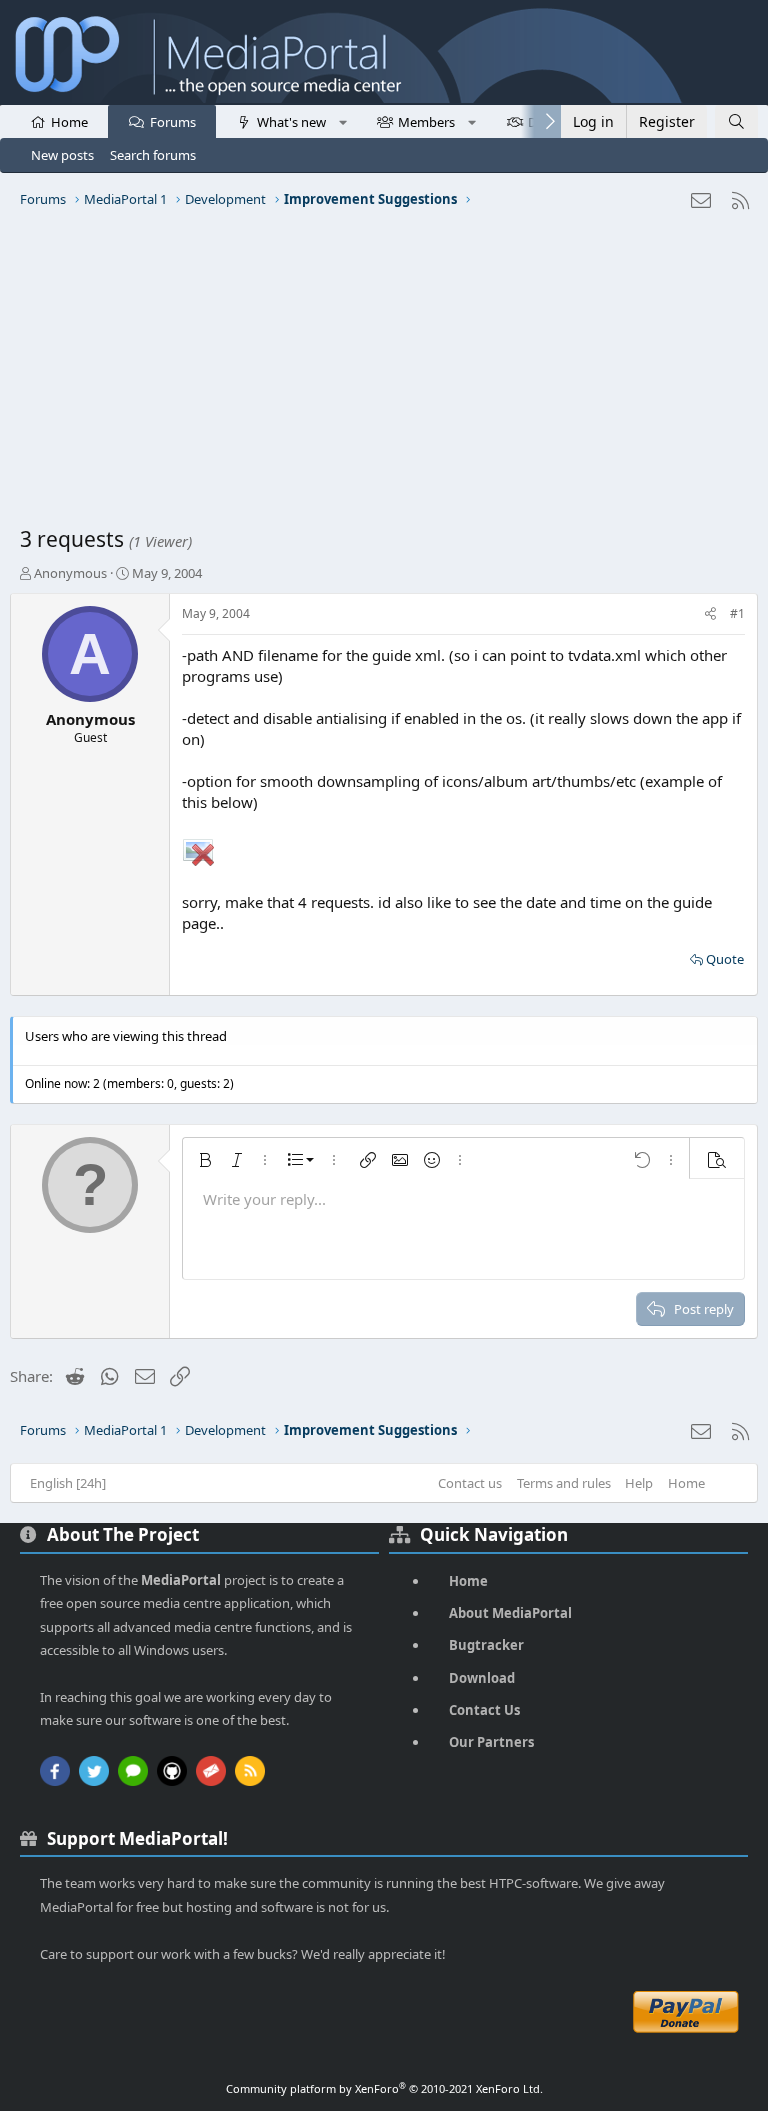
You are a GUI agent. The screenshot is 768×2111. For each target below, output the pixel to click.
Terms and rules (564, 1483)
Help (639, 1483)
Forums (173, 122)
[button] (342, 121)
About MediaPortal (510, 1613)
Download (482, 1678)
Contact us (470, 1483)
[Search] (736, 121)
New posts (62, 155)
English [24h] (68, 1483)
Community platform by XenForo (384, 2088)
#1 (737, 613)
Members (426, 122)
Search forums (153, 155)
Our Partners (491, 1742)
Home (69, 122)
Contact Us (484, 1710)
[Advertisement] (384, 375)
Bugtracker (486, 1645)
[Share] (710, 614)
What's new (291, 122)
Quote (725, 959)
